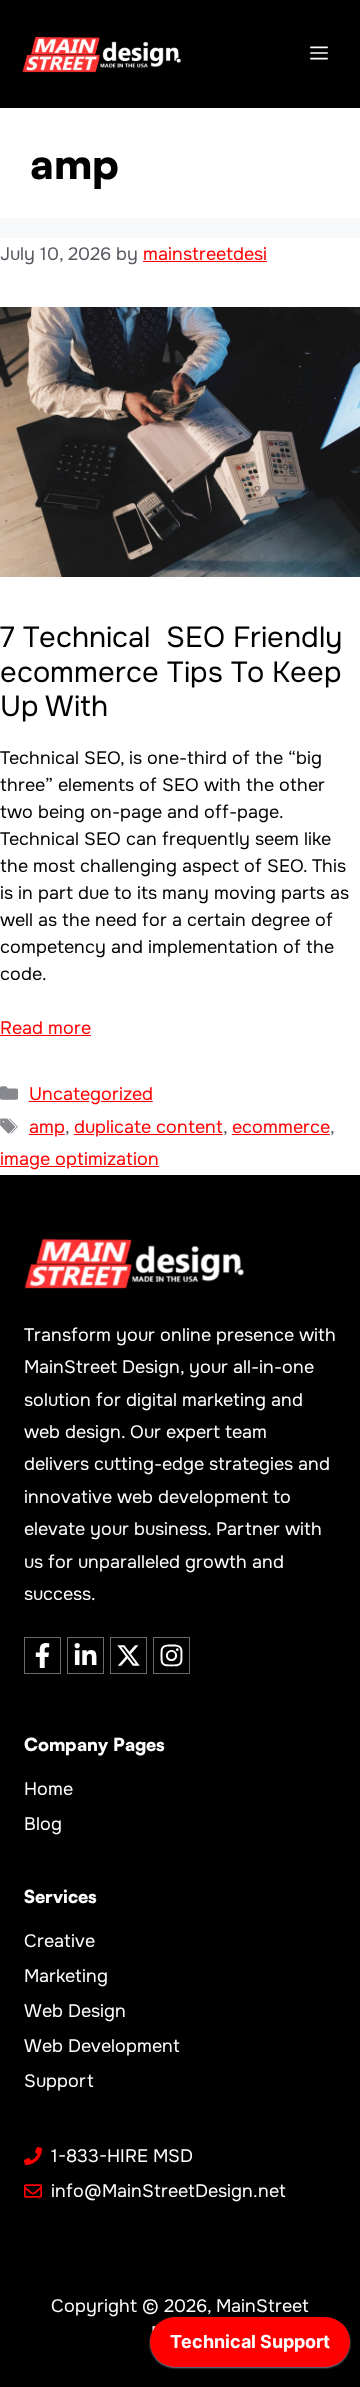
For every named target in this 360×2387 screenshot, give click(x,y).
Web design (75, 2011)
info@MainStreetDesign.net (168, 2191)
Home (48, 1789)
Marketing (66, 1976)
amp (47, 1127)
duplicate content (148, 1127)
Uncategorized (91, 1094)
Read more (45, 1028)
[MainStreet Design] (101, 54)
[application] (250, 2347)
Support (59, 2081)
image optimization (79, 1159)
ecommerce (281, 1127)
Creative (59, 1941)
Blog (43, 1824)
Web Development (102, 2046)
